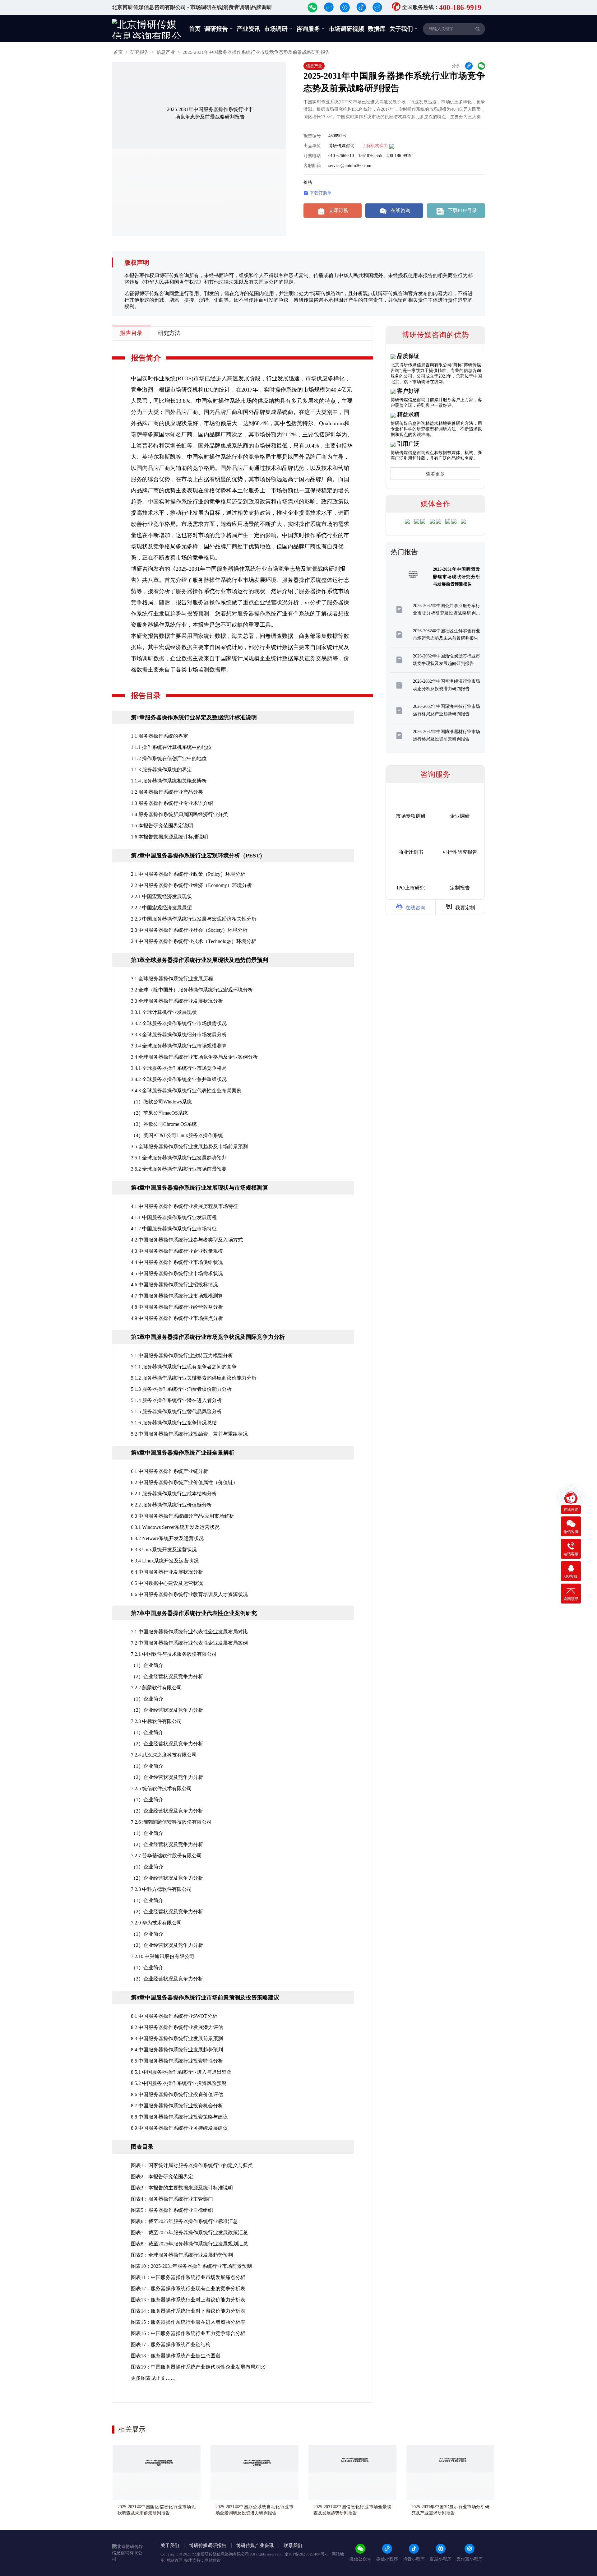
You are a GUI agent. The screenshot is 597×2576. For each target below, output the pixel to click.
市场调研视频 (346, 29)
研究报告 (140, 52)
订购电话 (312, 156)
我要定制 (460, 907)
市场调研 (278, 29)
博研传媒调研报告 (208, 2546)
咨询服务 (311, 29)
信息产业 (166, 52)
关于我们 (404, 29)
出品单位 (312, 146)
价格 (308, 182)
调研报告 (219, 29)
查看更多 (435, 474)
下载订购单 (317, 193)
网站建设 (213, 2560)
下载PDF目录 (457, 211)
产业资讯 (248, 29)
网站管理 (174, 2560)
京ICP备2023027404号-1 (307, 2554)
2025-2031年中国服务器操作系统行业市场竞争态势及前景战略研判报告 (256, 52)
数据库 (377, 29)
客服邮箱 (312, 166)
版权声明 (137, 262)
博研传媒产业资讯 (255, 2546)
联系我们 (293, 2546)
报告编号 (312, 136)
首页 (195, 29)
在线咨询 (395, 211)
